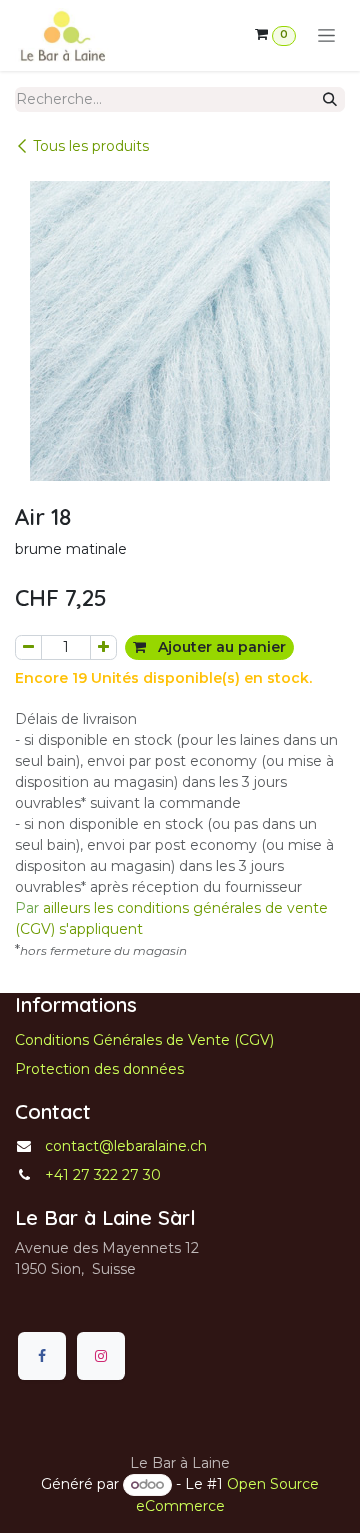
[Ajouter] (103, 647)
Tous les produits (91, 146)
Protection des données (99, 1069)
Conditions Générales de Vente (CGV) (144, 1040)
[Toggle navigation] (326, 36)
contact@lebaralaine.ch (126, 1146)
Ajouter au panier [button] (220, 647)
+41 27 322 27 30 (103, 1175)
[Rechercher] (330, 99)
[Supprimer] (28, 647)
